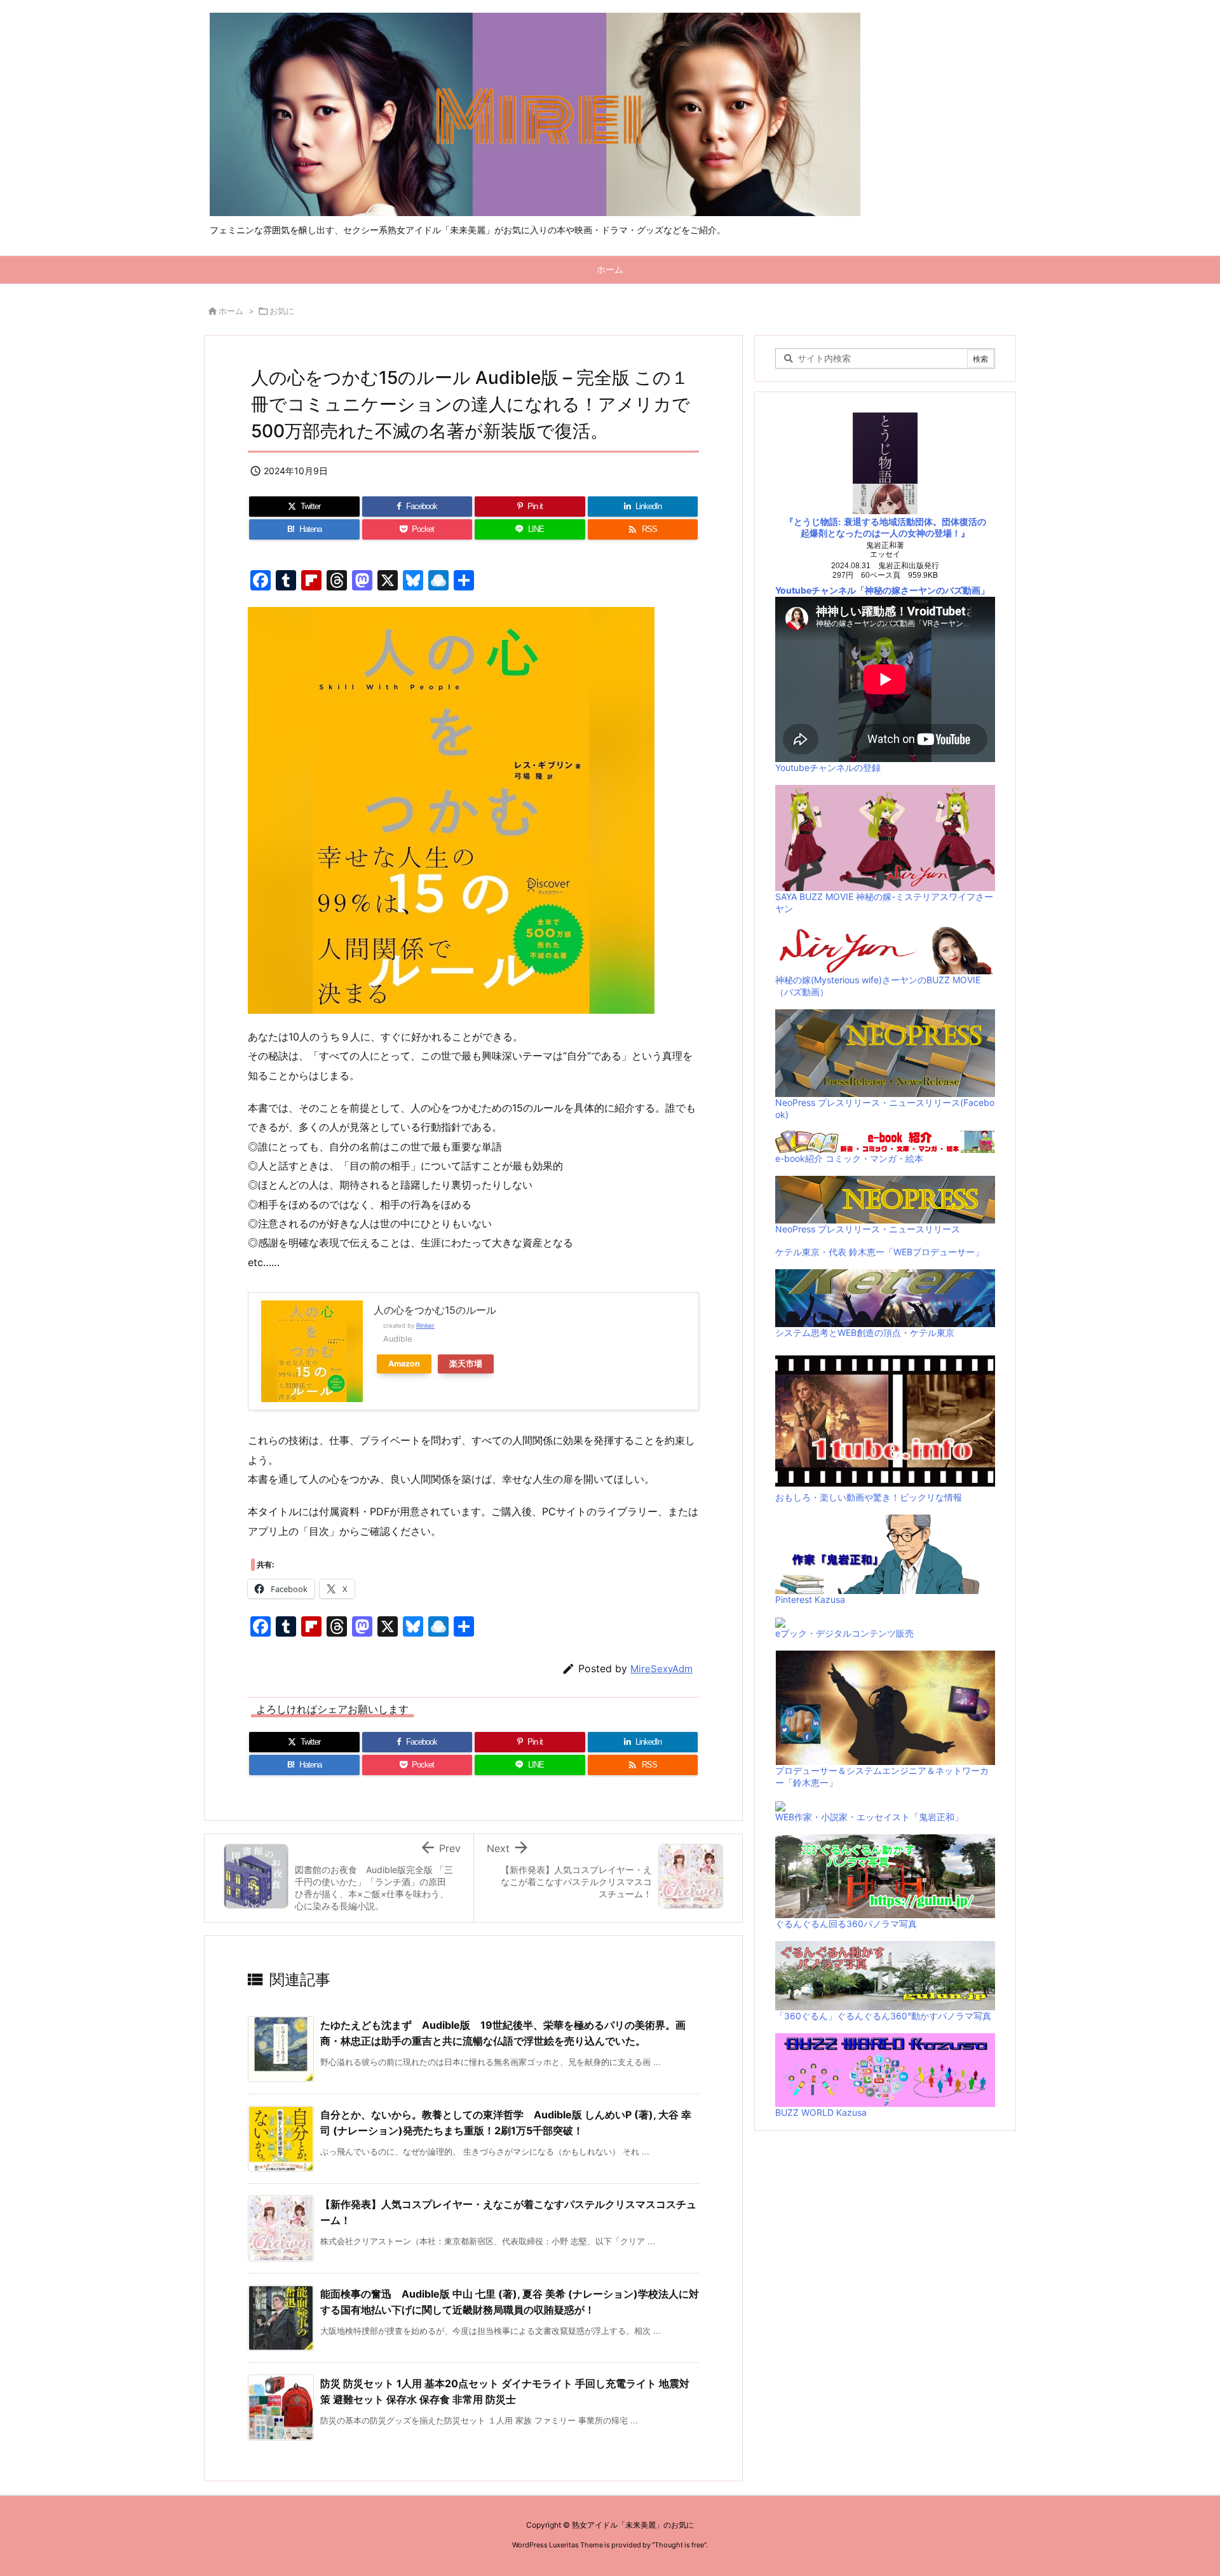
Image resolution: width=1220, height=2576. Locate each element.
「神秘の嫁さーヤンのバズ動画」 (923, 590)
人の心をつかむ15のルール (435, 1310)
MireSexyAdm (661, 1669)
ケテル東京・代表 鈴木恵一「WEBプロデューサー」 (879, 1252)
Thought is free (679, 2545)
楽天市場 (466, 1364)
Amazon (404, 1364)
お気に (282, 311)
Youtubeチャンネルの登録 (828, 767)
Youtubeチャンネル (816, 590)
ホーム (231, 311)
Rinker (425, 1325)
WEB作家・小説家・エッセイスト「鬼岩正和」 (869, 1817)
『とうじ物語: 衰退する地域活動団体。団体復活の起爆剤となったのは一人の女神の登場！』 (885, 528)
